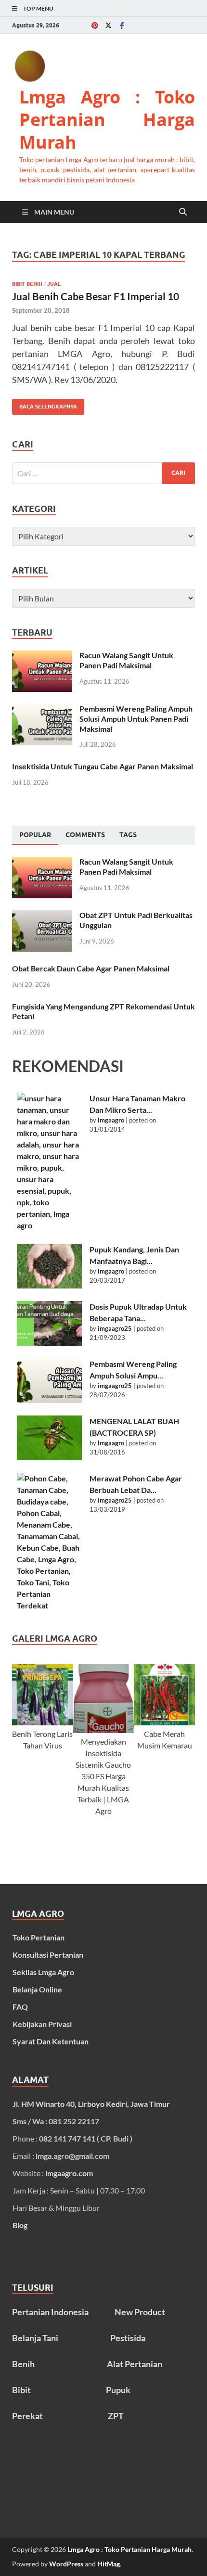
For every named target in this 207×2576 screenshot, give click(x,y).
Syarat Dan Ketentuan (51, 2041)
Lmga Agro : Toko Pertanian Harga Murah (107, 120)
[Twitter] (108, 25)
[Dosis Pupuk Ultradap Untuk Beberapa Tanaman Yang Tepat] (49, 1323)
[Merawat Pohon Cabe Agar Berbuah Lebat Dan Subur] (49, 1542)
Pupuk (118, 2390)
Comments (85, 835)
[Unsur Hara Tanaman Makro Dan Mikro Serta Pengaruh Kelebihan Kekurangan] (49, 1162)
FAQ (20, 2007)
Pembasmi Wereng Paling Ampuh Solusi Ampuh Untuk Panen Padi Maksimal (136, 719)
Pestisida (128, 2338)
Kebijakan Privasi (42, 2024)
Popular (35, 835)
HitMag (109, 2564)
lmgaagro (111, 1120)
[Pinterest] (95, 25)
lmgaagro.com (69, 2173)
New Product (140, 2312)
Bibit (21, 2390)
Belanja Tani (35, 2338)
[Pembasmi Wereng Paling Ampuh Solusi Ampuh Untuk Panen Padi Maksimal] (42, 709)
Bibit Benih (27, 284)
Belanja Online (37, 1989)
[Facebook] (122, 25)
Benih (23, 2364)
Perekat (27, 2416)
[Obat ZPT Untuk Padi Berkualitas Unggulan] (42, 916)
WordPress (66, 2564)
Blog (20, 2225)
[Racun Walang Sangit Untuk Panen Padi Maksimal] (42, 656)
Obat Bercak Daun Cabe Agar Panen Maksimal (91, 968)
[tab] (35, 835)
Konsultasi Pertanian (48, 1955)
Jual (54, 284)
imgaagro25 (115, 1328)
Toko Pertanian (39, 1937)
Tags (128, 835)
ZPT (116, 2416)
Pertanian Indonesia (50, 2312)
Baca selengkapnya (45, 404)
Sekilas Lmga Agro (43, 1972)
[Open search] (183, 212)
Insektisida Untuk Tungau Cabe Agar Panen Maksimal (103, 766)
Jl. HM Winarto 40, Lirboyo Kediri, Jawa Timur (91, 2104)
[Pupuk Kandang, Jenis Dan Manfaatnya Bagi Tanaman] (49, 1266)
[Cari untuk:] (103, 473)
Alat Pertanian (135, 2364)
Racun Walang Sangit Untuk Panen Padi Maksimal (126, 660)
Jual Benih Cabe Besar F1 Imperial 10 (96, 296)
